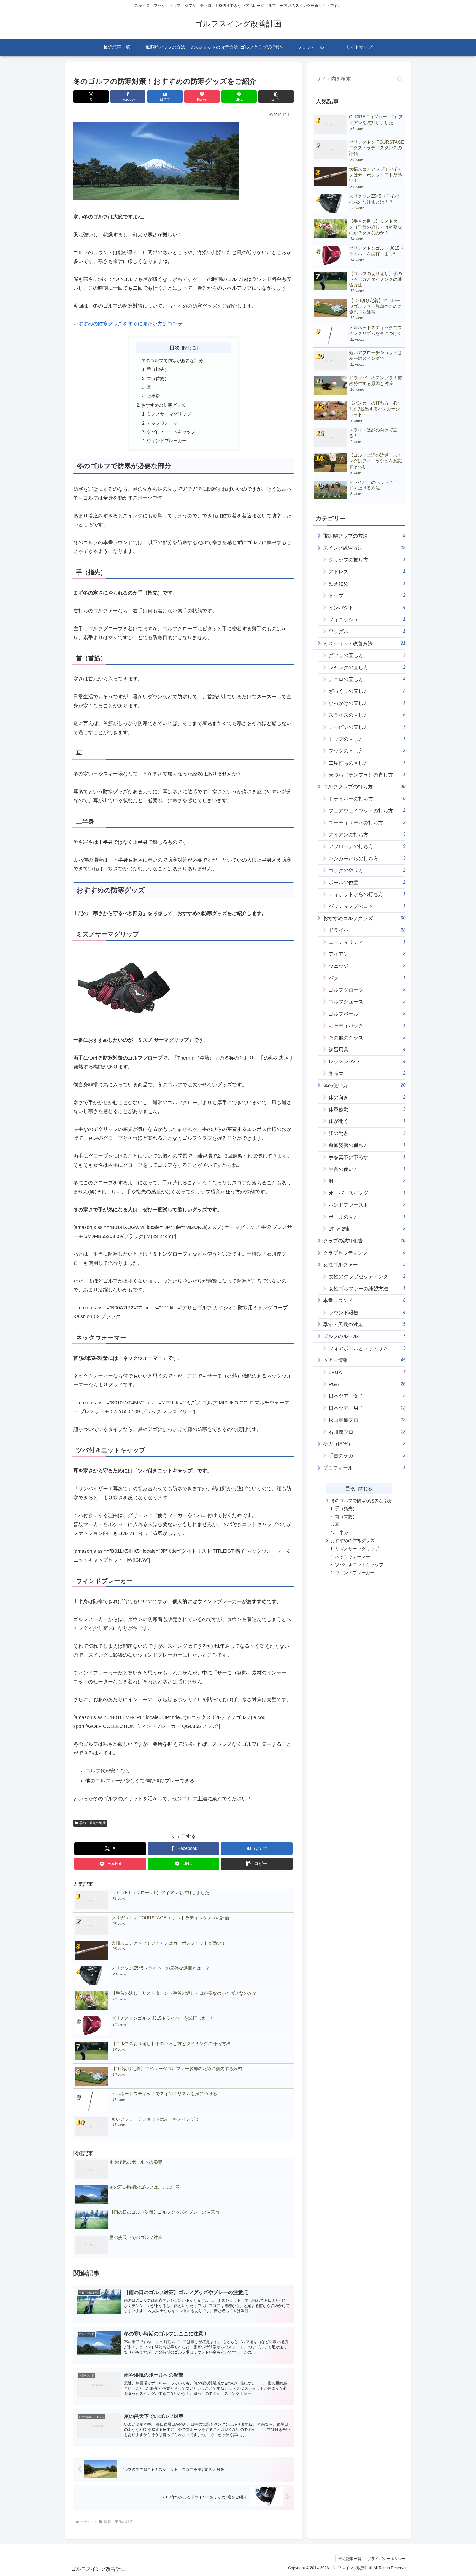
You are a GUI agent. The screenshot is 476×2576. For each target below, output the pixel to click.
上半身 (153, 396)
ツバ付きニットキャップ (171, 432)
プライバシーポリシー (386, 2559)
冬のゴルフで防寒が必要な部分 (172, 360)
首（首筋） (158, 378)
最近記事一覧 (350, 2559)
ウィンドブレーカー (167, 441)
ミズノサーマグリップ (169, 414)
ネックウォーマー (164, 423)
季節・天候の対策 (93, 1823)
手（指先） (158, 369)
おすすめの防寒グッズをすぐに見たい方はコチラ (128, 324)
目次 (175, 348)
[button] (276, 97)
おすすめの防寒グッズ (163, 405)
